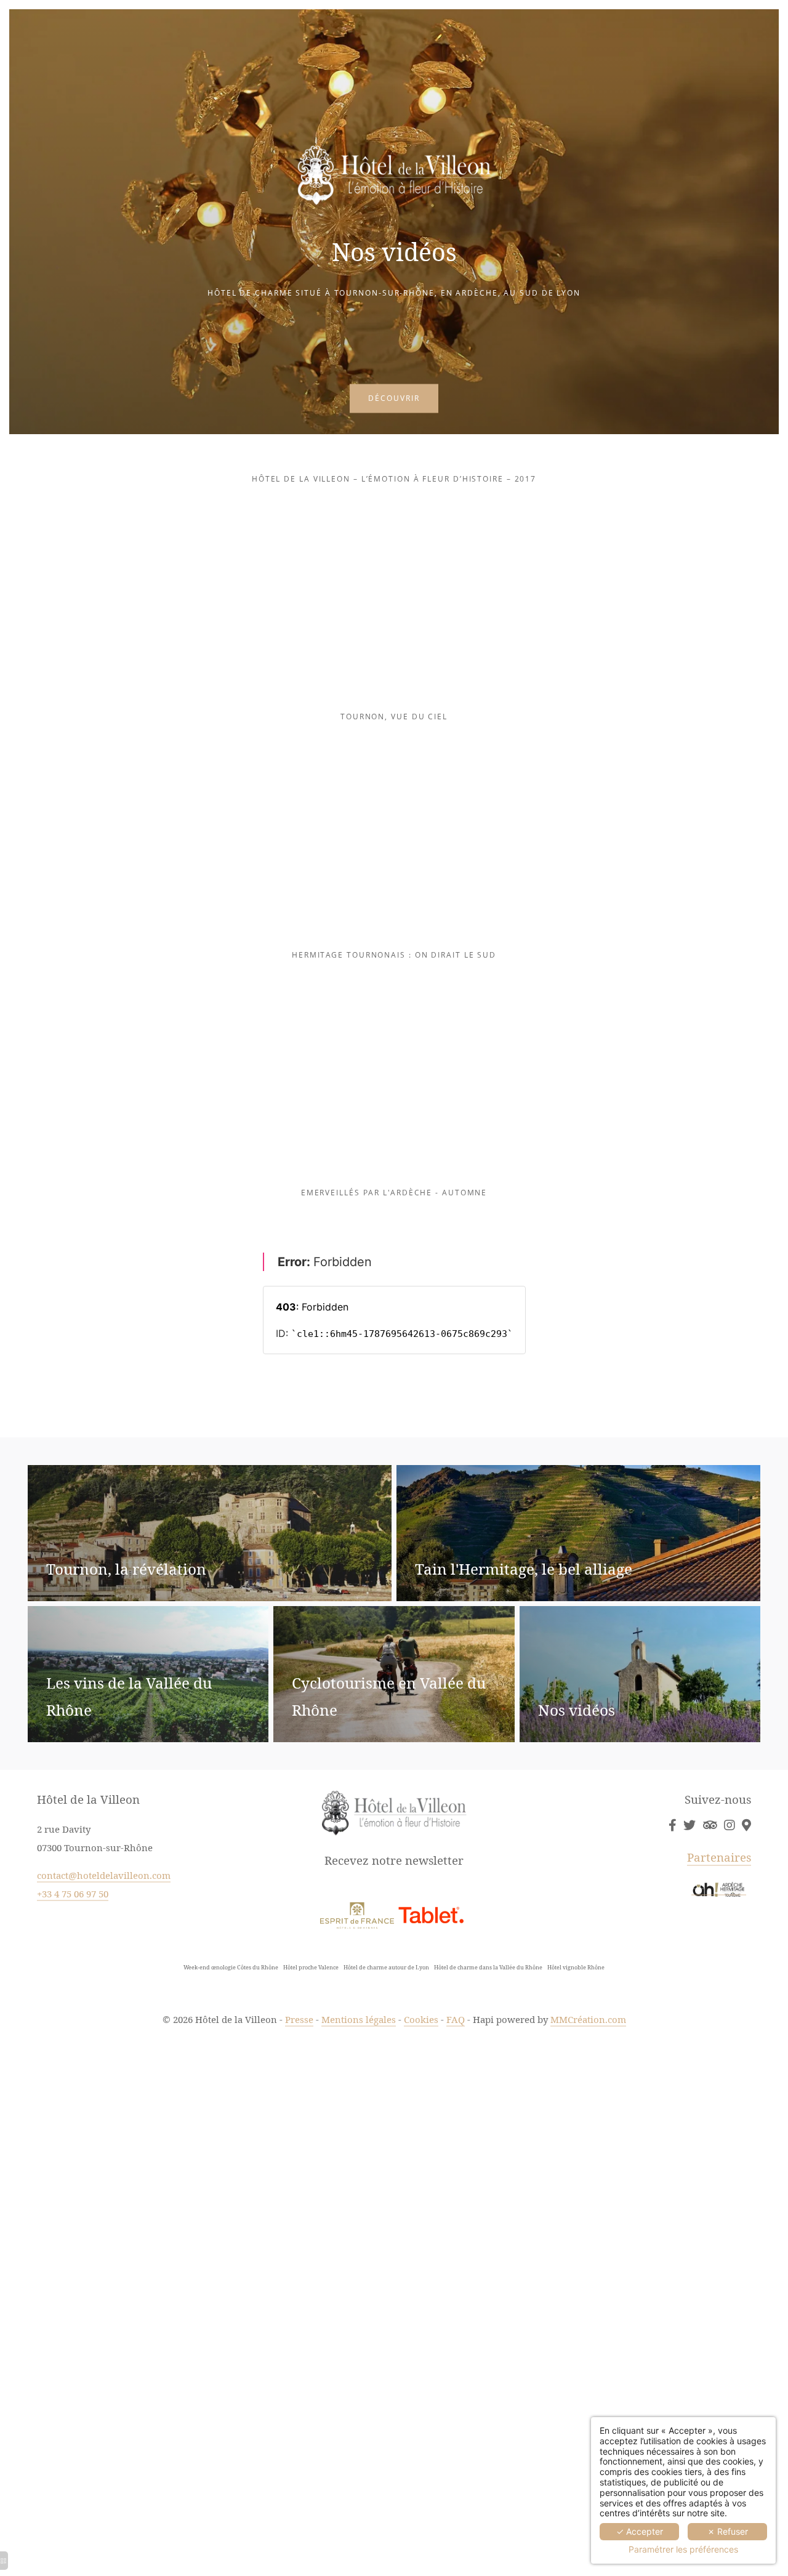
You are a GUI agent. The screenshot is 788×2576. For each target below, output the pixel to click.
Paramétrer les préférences (683, 2550)
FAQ (456, 2019)
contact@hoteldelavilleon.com (104, 1875)
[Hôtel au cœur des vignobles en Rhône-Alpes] (746, 1825)
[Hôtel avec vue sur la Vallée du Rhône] (710, 1825)
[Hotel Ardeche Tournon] (357, 1914)
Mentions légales (359, 2019)
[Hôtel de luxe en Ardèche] (672, 1825)
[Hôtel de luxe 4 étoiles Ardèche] (689, 1825)
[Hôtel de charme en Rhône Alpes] (729, 1825)
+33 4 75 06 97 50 (73, 1894)
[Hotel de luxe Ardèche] (719, 1888)
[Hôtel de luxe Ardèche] (431, 1914)
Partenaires (719, 1857)
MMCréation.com (588, 2019)
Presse (299, 2019)
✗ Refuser (728, 2531)
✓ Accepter (640, 2531)
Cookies (421, 2019)
